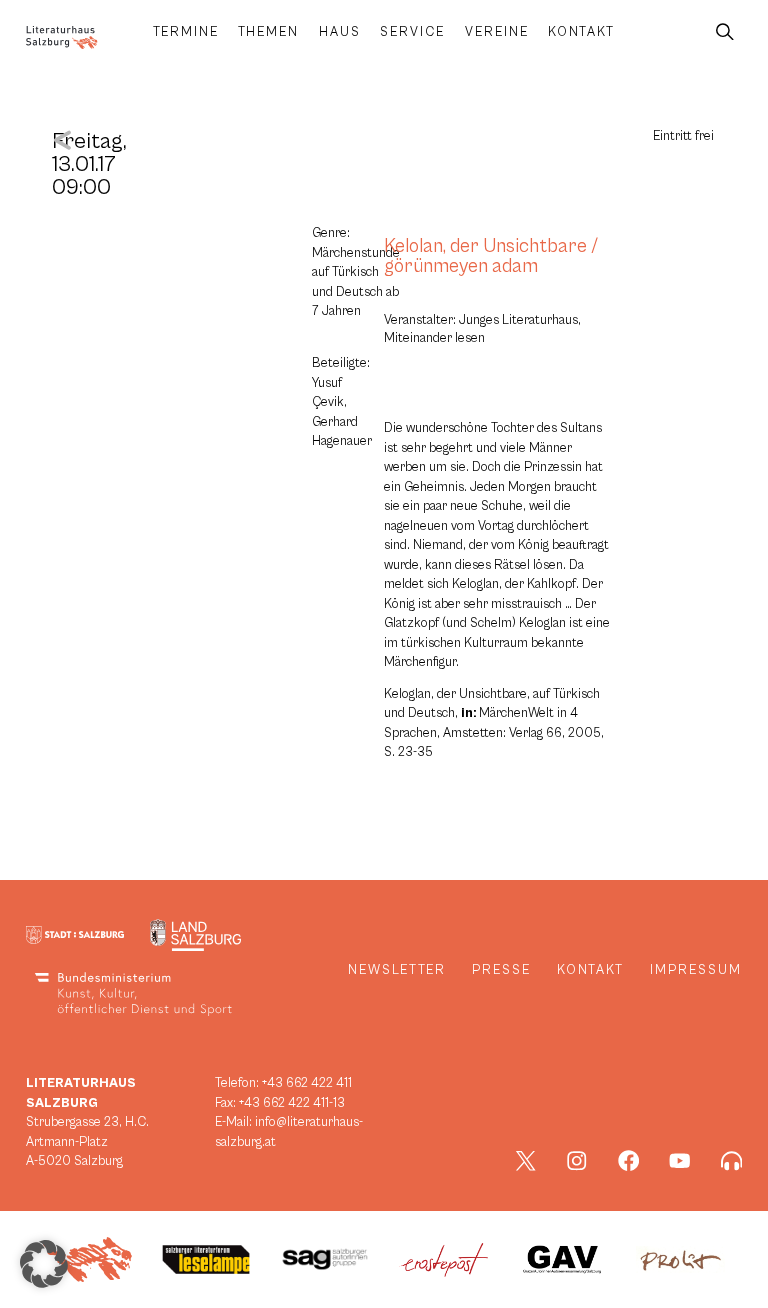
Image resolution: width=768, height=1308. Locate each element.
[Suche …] (725, 32)
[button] (44, 1264)
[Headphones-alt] (732, 1161)
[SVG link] (62, 37)
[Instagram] (577, 1161)
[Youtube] (680, 1161)
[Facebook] (629, 1161)
